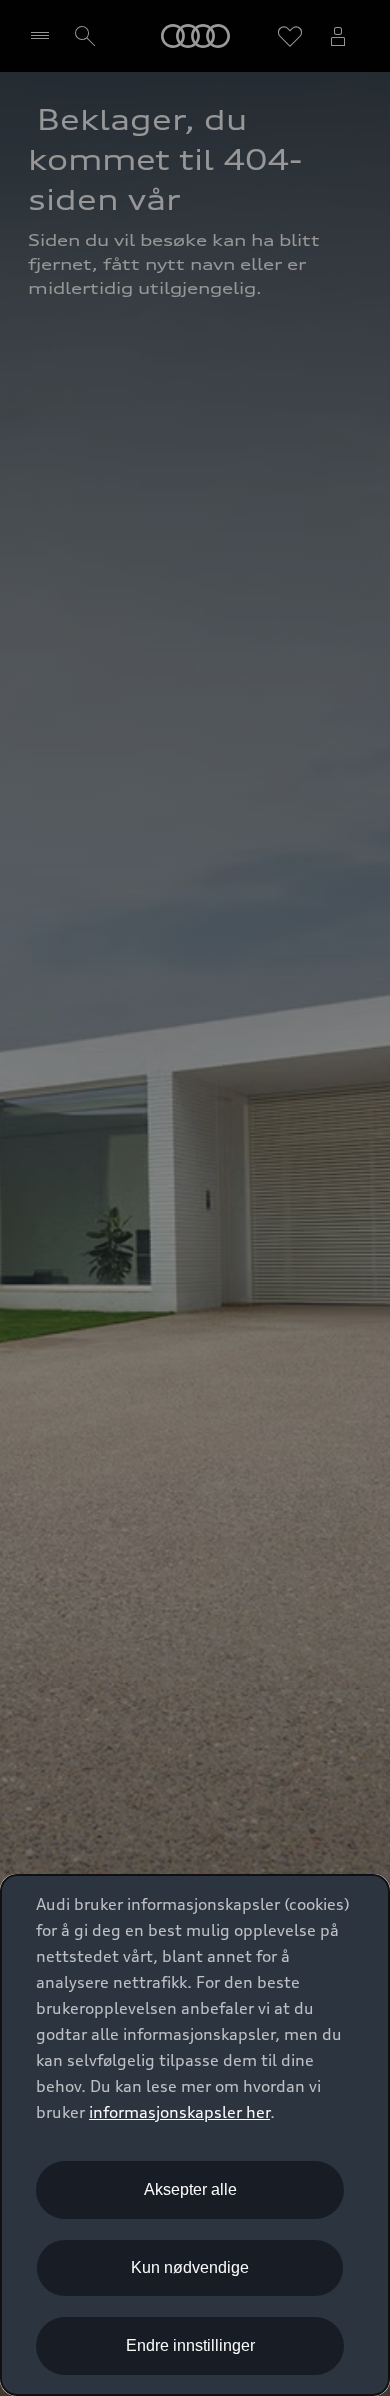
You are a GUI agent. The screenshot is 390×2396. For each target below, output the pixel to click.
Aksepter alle (190, 2189)
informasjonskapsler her (179, 2112)
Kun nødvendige (190, 2267)
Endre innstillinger (190, 2345)
